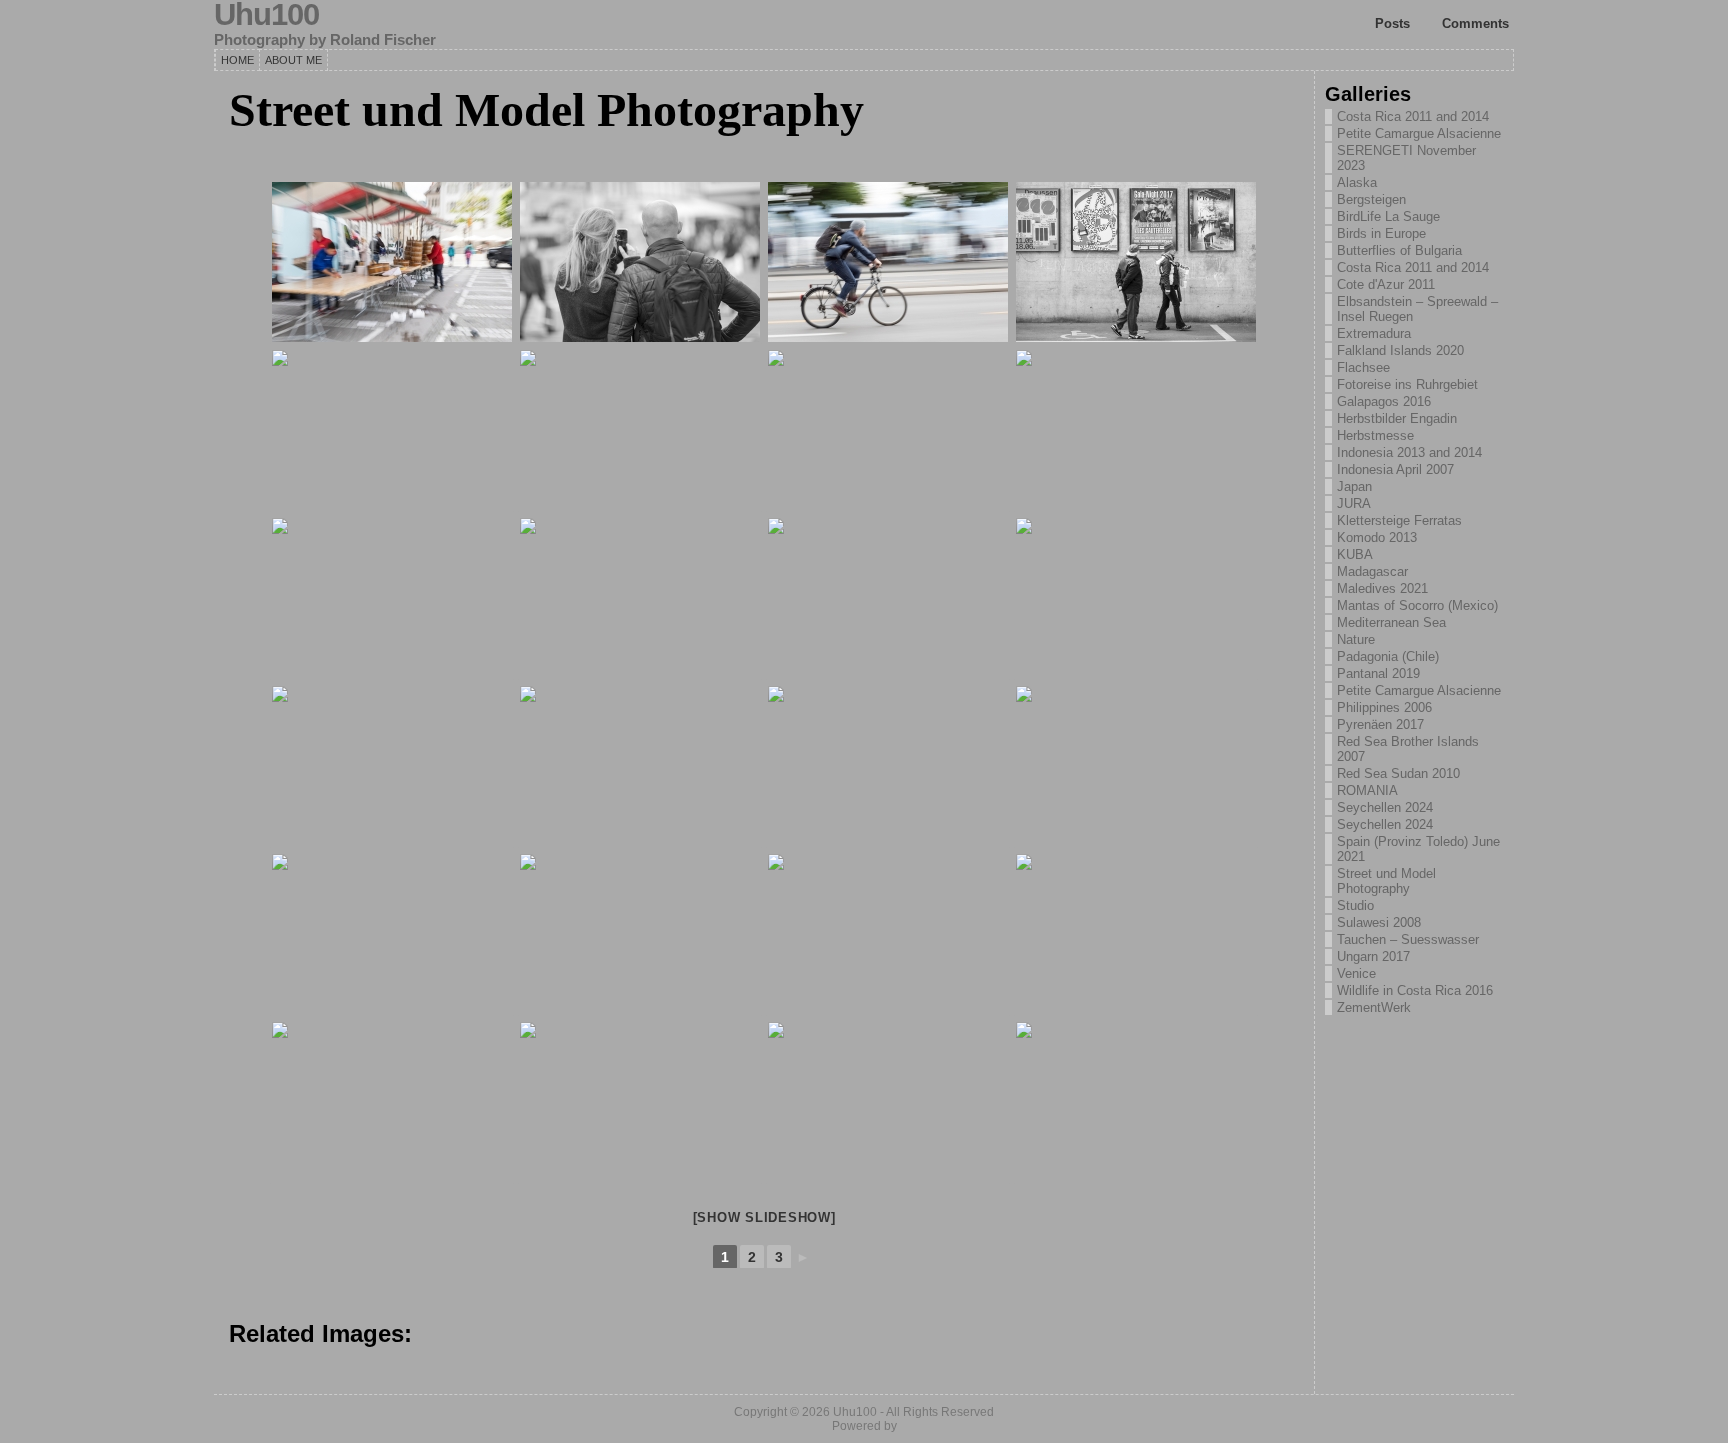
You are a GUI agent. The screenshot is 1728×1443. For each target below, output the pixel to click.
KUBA (1355, 554)
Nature (1356, 639)
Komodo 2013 (1377, 537)
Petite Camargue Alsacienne (1419, 133)
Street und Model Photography (1386, 881)
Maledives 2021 (1382, 588)
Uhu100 (855, 1412)
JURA (1354, 503)
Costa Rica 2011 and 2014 (1413, 116)
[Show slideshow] (764, 1217)
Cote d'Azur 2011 (1386, 284)
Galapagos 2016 (1384, 401)
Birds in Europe (1381, 233)
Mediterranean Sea (1391, 622)
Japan (1354, 486)
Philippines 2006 (1384, 707)
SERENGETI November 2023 (1406, 158)
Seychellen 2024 (1385, 807)
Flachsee (1363, 367)
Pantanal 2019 (1378, 673)
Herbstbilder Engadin (1397, 418)
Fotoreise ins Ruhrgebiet (1407, 384)
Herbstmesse (1375, 435)
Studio (1355, 905)
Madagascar (1372, 571)
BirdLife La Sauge (1388, 216)
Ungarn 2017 (1373, 956)
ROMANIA (1367, 790)
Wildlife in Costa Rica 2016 (1415, 990)
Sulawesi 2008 (1379, 922)
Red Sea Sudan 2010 (1398, 773)
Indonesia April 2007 (1395, 469)
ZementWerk (1374, 1007)
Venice (1356, 973)
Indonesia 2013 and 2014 (1409, 452)
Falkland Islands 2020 (1400, 350)
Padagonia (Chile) (1388, 656)
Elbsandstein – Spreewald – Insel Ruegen (1417, 309)
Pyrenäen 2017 (1380, 724)
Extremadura (1374, 333)
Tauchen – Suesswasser (1408, 939)
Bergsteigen (1371, 199)
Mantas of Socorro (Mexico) (1417, 605)
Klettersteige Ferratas (1399, 520)
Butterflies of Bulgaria (1399, 250)
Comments (1475, 23)
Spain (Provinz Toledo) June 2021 (1418, 849)
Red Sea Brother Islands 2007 (1408, 749)
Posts (1392, 23)
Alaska (1357, 182)
